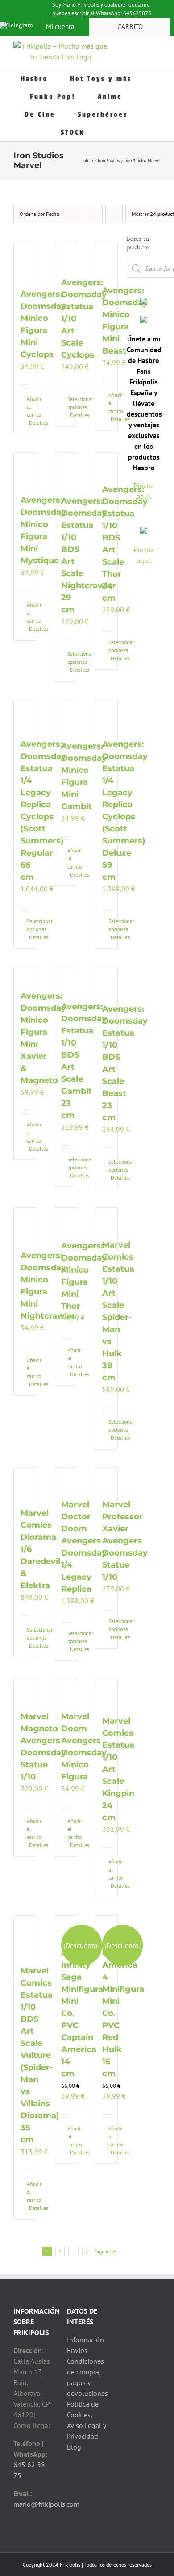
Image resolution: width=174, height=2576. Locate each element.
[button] (110, 132)
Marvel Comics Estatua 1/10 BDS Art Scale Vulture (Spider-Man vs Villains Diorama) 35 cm (40, 2055)
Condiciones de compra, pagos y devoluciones (87, 2377)
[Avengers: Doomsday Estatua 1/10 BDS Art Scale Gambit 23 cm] (65, 979)
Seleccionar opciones (64, 403)
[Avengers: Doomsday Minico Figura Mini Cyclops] (25, 261)
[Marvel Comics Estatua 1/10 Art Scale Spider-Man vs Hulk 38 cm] (106, 1219)
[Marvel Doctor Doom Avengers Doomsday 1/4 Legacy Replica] (65, 1479)
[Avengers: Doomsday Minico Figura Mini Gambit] (65, 716)
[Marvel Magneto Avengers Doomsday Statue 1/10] (25, 1690)
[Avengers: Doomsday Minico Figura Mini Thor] (65, 1219)
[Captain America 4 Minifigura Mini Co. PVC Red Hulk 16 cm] (106, 1927)
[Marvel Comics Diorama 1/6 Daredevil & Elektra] (25, 1483)
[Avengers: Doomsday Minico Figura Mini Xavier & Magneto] (25, 974)
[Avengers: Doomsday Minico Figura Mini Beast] (106, 259)
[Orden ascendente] (114, 214)
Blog (74, 2447)
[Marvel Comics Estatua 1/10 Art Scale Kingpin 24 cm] (106, 1693)
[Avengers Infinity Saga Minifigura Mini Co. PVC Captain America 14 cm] (65, 1927)
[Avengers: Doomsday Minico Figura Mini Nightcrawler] (25, 1224)
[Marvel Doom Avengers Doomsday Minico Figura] (65, 1690)
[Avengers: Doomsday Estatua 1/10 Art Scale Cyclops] (65, 255)
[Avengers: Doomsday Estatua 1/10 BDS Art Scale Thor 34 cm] (106, 464)
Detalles (26, 423)
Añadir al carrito (24, 407)
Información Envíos (85, 2345)
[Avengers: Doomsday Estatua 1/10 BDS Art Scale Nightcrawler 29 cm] (65, 470)
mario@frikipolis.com (46, 2504)
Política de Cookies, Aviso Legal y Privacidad (86, 2420)
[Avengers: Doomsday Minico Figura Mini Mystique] (25, 469)
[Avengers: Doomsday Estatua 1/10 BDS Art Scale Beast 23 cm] (106, 981)
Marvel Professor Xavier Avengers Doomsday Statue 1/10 (125, 1541)
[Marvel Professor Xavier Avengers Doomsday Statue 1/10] (106, 1479)
